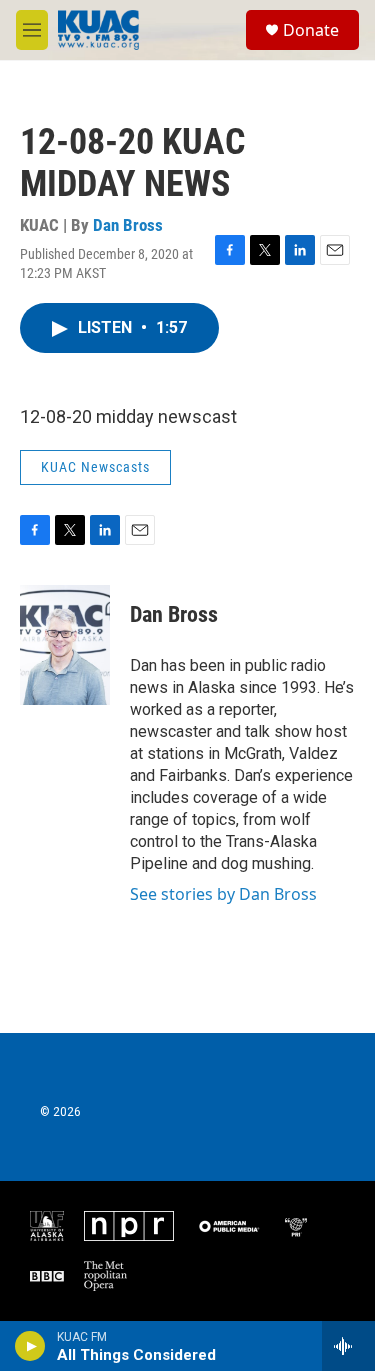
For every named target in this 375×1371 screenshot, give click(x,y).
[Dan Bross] (65, 645)
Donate (311, 30)
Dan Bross (128, 225)
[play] (30, 1346)
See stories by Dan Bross (223, 894)
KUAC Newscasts (95, 467)
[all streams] (348, 1346)
